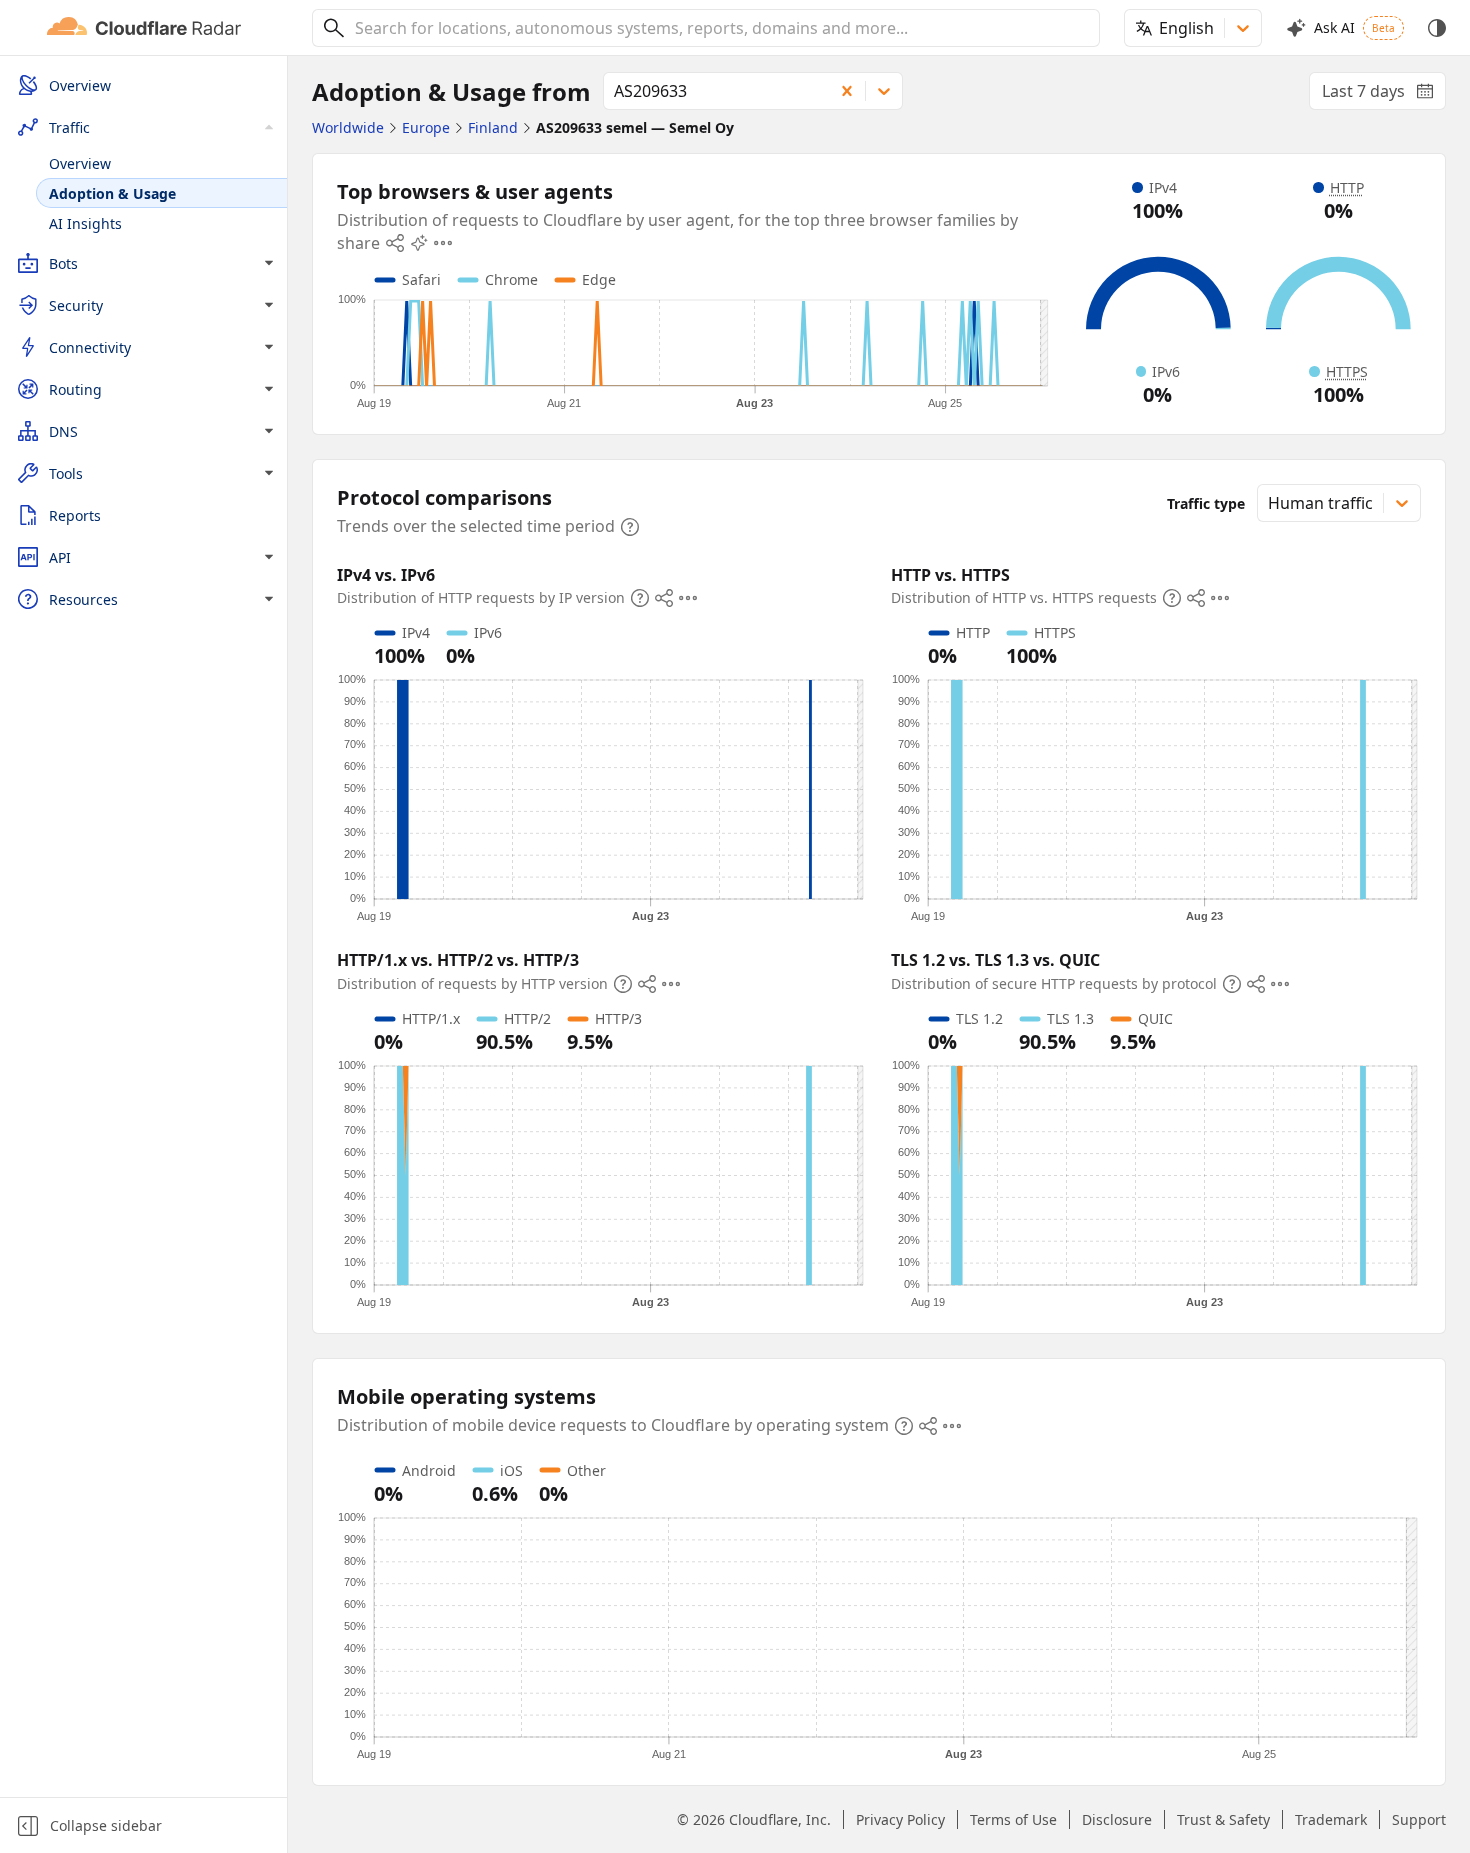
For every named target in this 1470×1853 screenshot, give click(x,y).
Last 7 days (1384, 95)
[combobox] (720, 28)
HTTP (1347, 187)
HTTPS (1347, 371)
